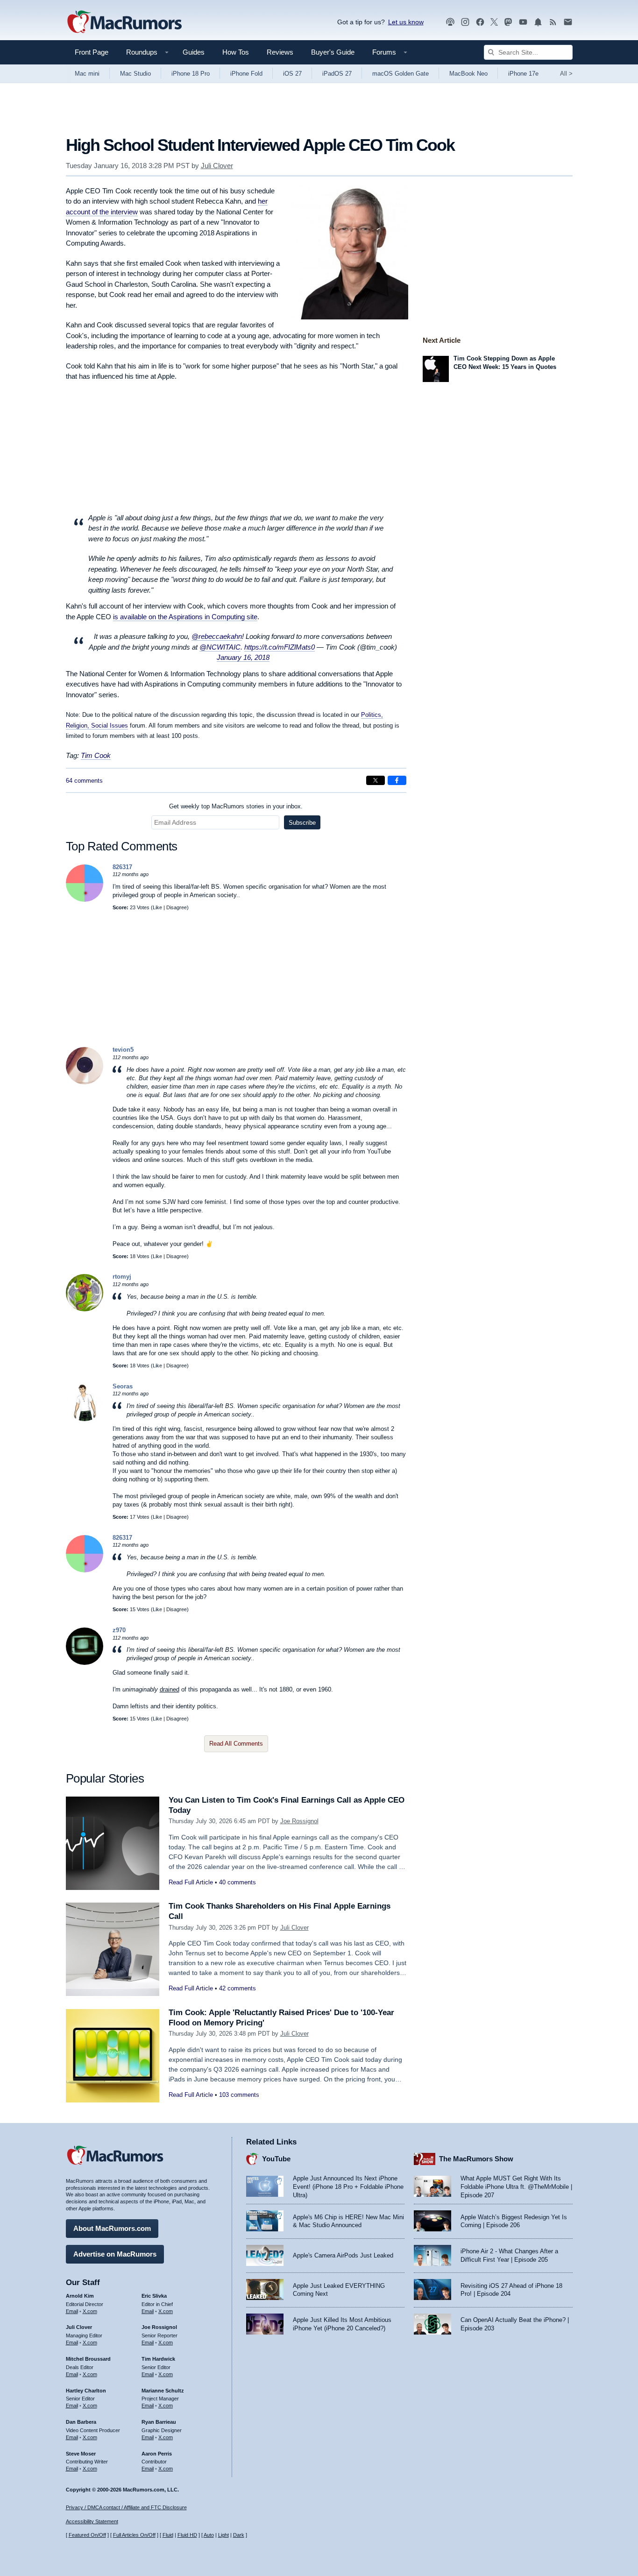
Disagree (177, 907)
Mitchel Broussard (88, 2359)
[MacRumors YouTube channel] (523, 22)
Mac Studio (135, 74)
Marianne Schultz (163, 2391)
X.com (90, 2311)
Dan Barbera (81, 2422)
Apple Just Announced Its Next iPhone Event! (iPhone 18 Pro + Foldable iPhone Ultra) (348, 2187)
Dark (239, 2535)
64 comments (84, 781)
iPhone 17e (523, 74)
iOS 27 (292, 74)
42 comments (237, 1988)
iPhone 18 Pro (191, 74)
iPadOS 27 (337, 74)
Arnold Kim (80, 2296)
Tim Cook (96, 755)
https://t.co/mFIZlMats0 (280, 647)
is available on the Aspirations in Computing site (185, 617)
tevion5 (123, 1050)
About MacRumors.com (112, 2228)
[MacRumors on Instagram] (465, 22)
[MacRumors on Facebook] (480, 22)
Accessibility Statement (92, 2521)
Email (72, 2311)
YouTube (276, 2159)
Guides (194, 52)
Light (223, 2535)
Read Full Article (191, 1882)
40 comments (237, 1882)
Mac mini (87, 74)
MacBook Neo (468, 74)
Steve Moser (81, 2454)
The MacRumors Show (476, 2159)
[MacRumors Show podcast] (450, 22)
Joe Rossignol (299, 1821)
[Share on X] (376, 780)
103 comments (239, 2095)
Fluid (168, 2535)
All (566, 74)
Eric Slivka (154, 2296)
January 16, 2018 (243, 657)
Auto (209, 2535)
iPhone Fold (246, 74)
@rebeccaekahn (217, 636)
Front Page (92, 52)
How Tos (236, 52)
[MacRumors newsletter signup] (568, 22)
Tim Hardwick (158, 2359)
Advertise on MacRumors (115, 2254)
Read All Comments (236, 1744)
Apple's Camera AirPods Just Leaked (343, 2255)
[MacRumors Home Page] (124, 22)
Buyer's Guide (333, 52)
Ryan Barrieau (159, 2422)
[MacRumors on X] (494, 22)
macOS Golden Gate (401, 74)
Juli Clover (217, 166)
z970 (119, 1630)
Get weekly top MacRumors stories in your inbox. (236, 806)
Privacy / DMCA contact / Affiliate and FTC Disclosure (126, 2507)
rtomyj (122, 1277)
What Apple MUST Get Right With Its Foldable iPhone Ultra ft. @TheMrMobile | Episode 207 (516, 2187)
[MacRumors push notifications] (538, 22)
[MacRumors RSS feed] (553, 22)
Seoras (123, 1386)
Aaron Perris (157, 2454)
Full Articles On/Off (134, 2535)
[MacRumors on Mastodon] (508, 22)
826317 (122, 867)
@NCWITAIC (220, 647)
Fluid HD (187, 2535)
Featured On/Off (87, 2535)
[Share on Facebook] (397, 780)
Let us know (406, 22)
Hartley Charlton (86, 2391)
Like (157, 907)
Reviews (280, 52)
